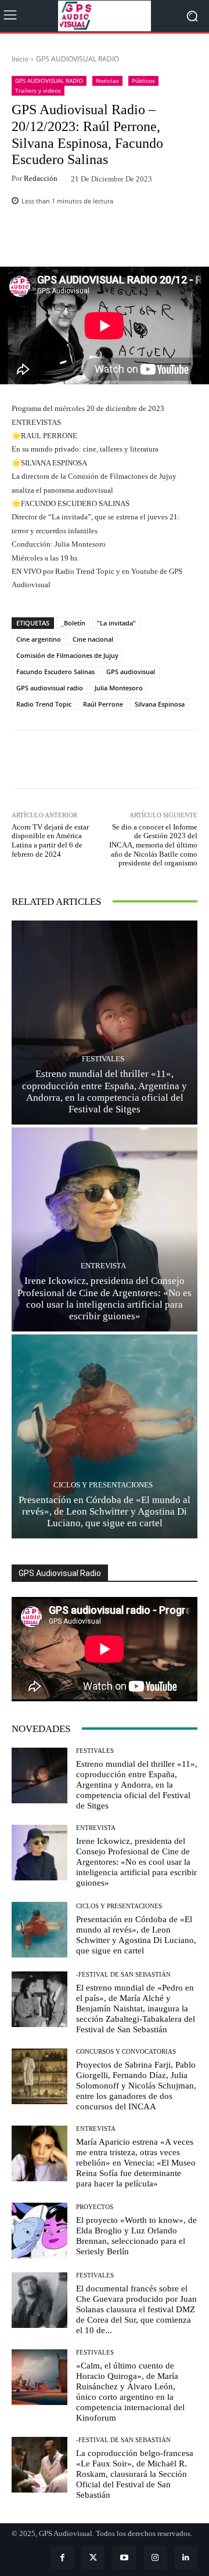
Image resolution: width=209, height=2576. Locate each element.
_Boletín (73, 623)
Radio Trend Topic (44, 704)
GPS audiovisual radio (50, 688)
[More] (149, 239)
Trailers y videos (38, 90)
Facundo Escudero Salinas (55, 672)
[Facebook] (62, 2558)
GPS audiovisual (131, 672)
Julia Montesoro (119, 688)
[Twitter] (93, 2558)
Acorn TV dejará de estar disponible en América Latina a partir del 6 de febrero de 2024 (50, 841)
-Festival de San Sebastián (123, 1975)
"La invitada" (116, 623)
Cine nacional (93, 639)
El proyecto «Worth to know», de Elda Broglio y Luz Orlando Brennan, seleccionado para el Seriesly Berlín (136, 2236)
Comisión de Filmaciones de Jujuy (67, 655)
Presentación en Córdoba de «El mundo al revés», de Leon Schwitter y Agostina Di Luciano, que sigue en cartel (105, 1512)
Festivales (103, 1059)
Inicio (20, 59)
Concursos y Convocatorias (126, 2052)
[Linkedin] (186, 2558)
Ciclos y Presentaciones (103, 1485)
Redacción (41, 178)
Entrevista (103, 1266)
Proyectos (95, 2207)
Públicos (143, 81)
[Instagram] (155, 2558)
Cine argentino (39, 639)
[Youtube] (124, 2558)
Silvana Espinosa (160, 704)
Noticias (107, 81)
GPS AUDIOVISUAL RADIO (78, 59)
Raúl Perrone (103, 704)
